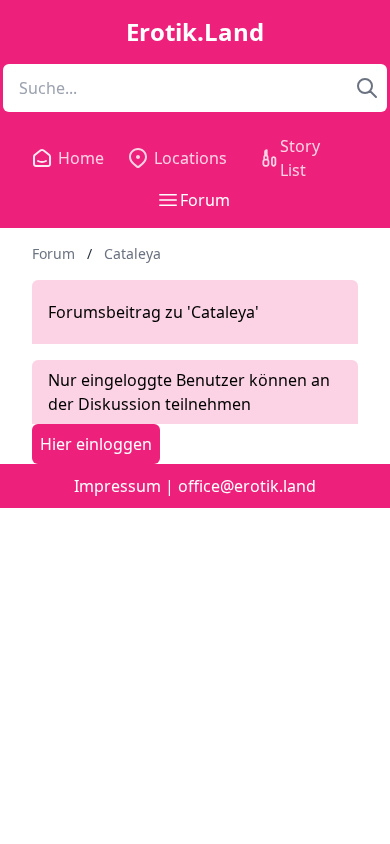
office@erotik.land (247, 486)
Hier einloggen (96, 444)
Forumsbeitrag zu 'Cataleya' (153, 312)
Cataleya (132, 253)
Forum (205, 200)
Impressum (117, 486)
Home (76, 158)
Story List (300, 158)
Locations (190, 158)
